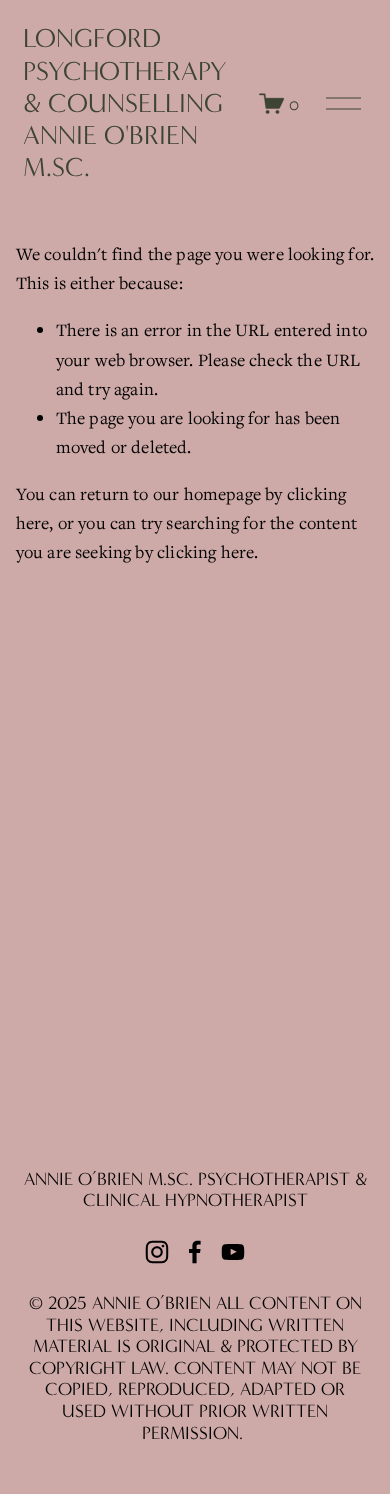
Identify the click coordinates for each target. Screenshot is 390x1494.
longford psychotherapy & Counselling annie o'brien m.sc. (125, 103)
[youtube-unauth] (233, 1252)
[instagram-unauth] (157, 1252)
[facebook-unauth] (195, 1252)
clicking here (205, 551)
